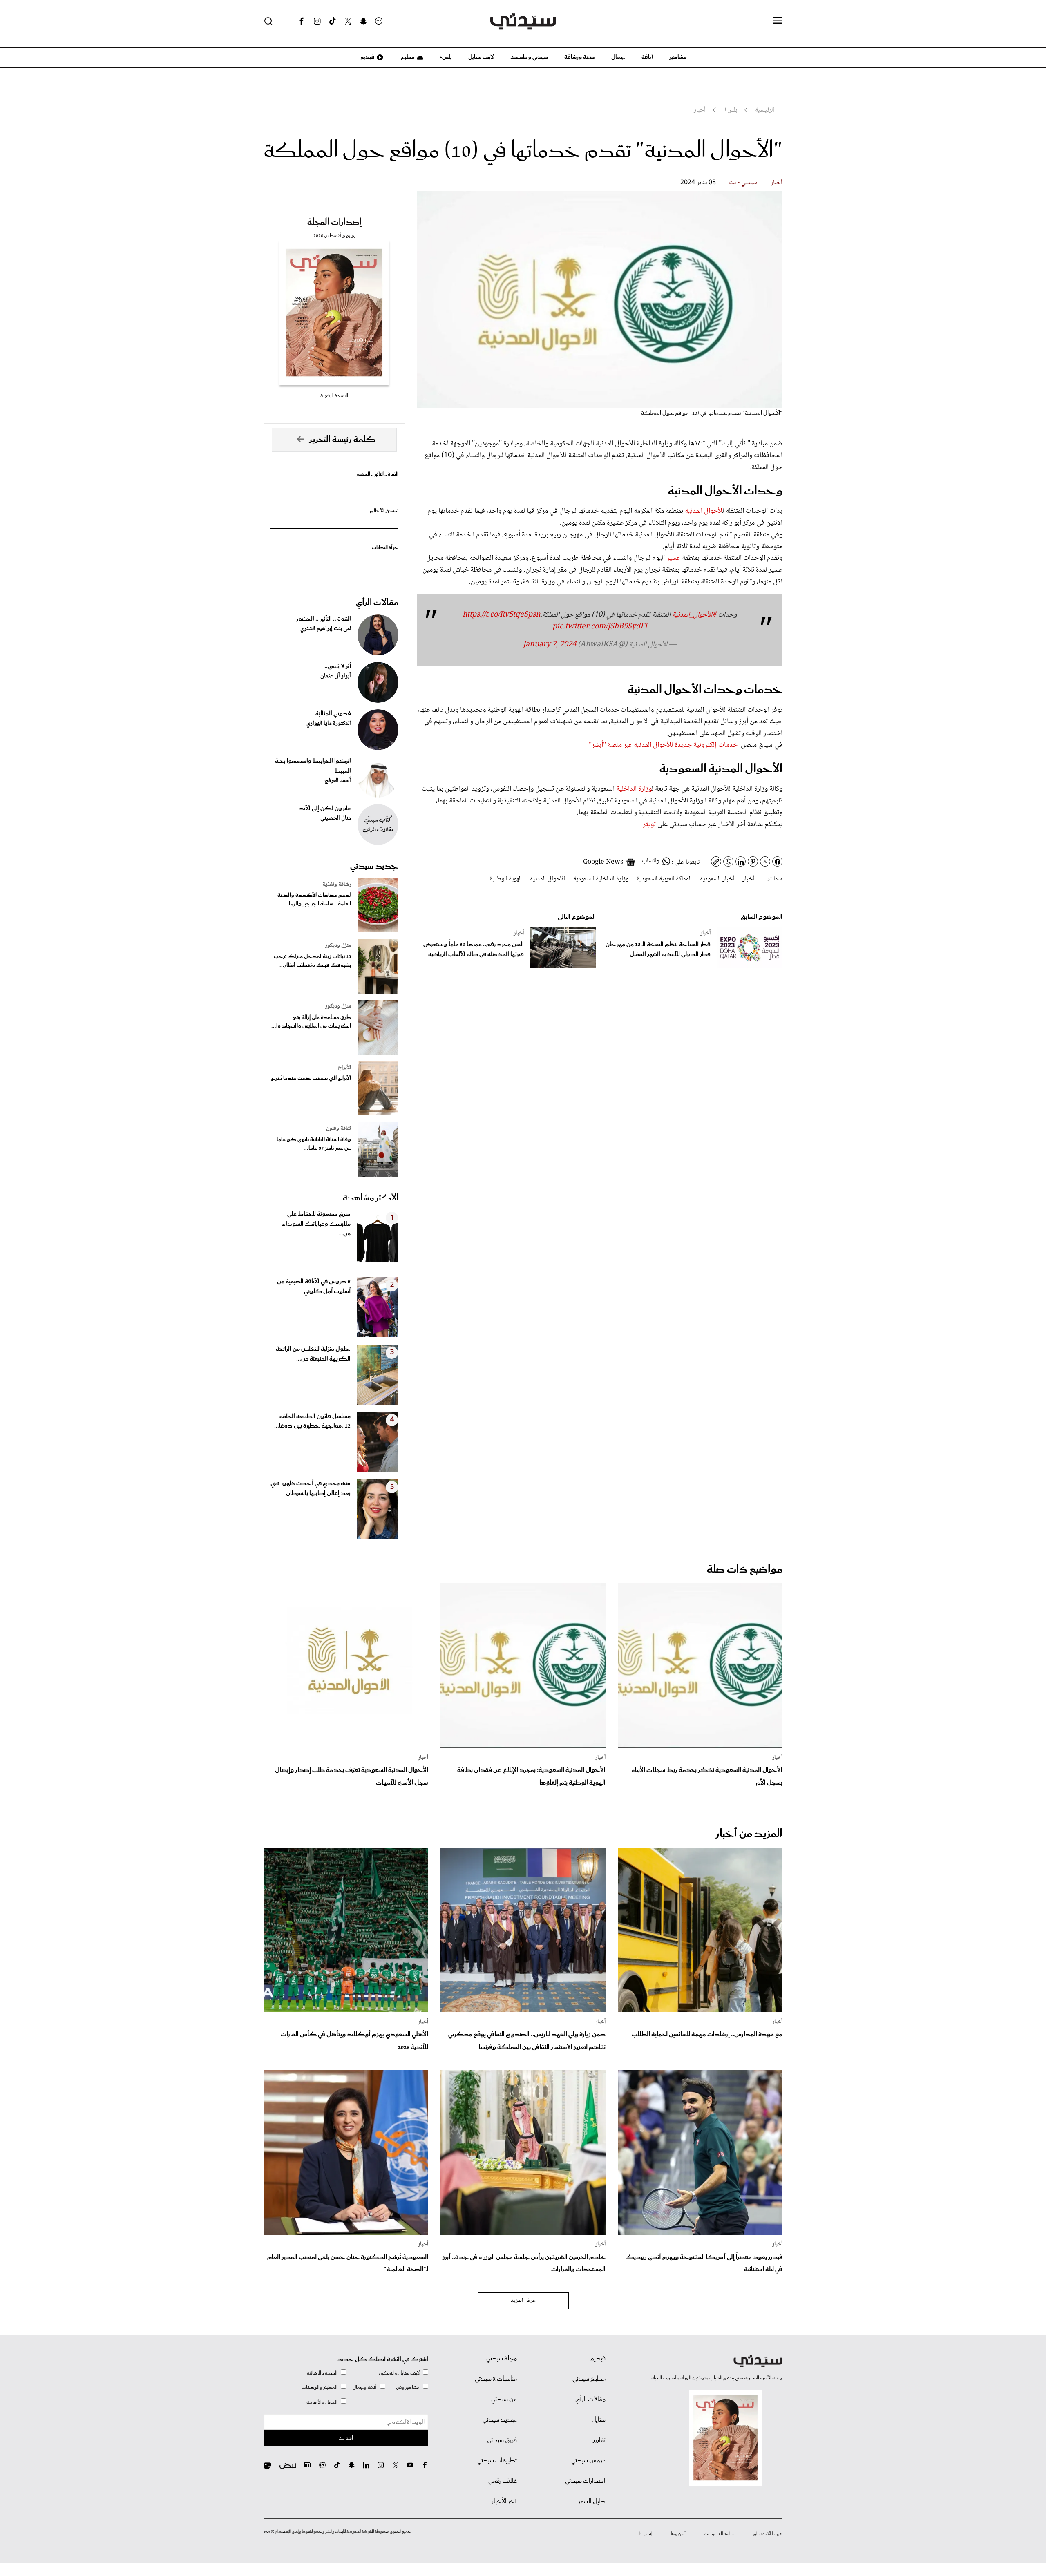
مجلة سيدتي (502, 2359)
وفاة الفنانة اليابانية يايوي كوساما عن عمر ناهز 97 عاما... (314, 1144)
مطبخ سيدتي (589, 2379)
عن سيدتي (504, 2400)
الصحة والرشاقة (322, 2373)
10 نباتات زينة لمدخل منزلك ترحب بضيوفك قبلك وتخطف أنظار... (312, 961)
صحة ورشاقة (580, 57)
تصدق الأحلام (384, 511)
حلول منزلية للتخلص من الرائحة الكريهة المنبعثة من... (313, 1354)
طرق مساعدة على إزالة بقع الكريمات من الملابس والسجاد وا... (311, 1022)
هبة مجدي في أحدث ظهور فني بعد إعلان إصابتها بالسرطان (311, 1488)
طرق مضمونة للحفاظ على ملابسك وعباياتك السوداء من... (316, 1224)
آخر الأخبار (504, 2502)
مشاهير (678, 57)
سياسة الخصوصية (720, 2534)
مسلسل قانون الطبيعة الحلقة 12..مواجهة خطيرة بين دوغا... (312, 1421)
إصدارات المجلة (334, 222)
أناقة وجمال (365, 2387)
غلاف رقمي (503, 2481)
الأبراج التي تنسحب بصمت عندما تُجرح (311, 1078)
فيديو (367, 57)
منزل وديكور (338, 945)
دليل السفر (592, 2502)
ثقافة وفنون (339, 1128)
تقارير (599, 2440)
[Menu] (778, 21)
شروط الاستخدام (768, 2534)
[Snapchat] (363, 21)
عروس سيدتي (588, 2461)
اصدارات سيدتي (585, 2481)
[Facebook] (302, 21)
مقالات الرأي (377, 603)
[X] (348, 21)
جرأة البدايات (385, 548)
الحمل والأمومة (322, 2402)
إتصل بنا (646, 2534)
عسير (673, 558)
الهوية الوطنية (506, 879)
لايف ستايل (481, 57)
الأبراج (344, 1068)
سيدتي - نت (743, 183)
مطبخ (407, 57)
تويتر (650, 824)
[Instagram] (317, 21)
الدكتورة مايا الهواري (329, 724)
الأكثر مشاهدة (371, 1198)
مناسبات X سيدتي (496, 2379)
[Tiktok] (333, 21)
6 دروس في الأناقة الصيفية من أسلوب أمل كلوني (314, 1287)
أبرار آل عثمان (336, 676)
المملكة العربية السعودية (664, 879)
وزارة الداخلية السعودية (601, 879)
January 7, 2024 (550, 645)
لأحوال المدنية (704, 511)
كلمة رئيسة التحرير (342, 440)
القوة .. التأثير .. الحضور (377, 474)
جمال (618, 57)
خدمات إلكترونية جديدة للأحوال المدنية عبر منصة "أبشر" (663, 745)
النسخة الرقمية (334, 396)
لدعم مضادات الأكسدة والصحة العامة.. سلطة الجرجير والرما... (314, 900)
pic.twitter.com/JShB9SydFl (600, 627)
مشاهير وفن (408, 2387)
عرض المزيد (523, 2301)
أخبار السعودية (717, 879)
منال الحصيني (336, 818)
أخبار (777, 183)
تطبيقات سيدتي (497, 2461)
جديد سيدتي (374, 866)
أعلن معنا (678, 2534)
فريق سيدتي (502, 2440)
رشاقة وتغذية (337, 885)
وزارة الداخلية (634, 789)
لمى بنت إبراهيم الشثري (326, 629)
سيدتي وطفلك (529, 57)
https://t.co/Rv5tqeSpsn (502, 615)
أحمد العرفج (338, 781)
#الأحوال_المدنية (694, 615)
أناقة (647, 57)
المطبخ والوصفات (320, 2387)
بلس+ (446, 57)
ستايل (599, 2420)
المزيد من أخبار (749, 1834)
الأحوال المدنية (548, 879)
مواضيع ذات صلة (745, 1570)
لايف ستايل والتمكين (399, 2373)
